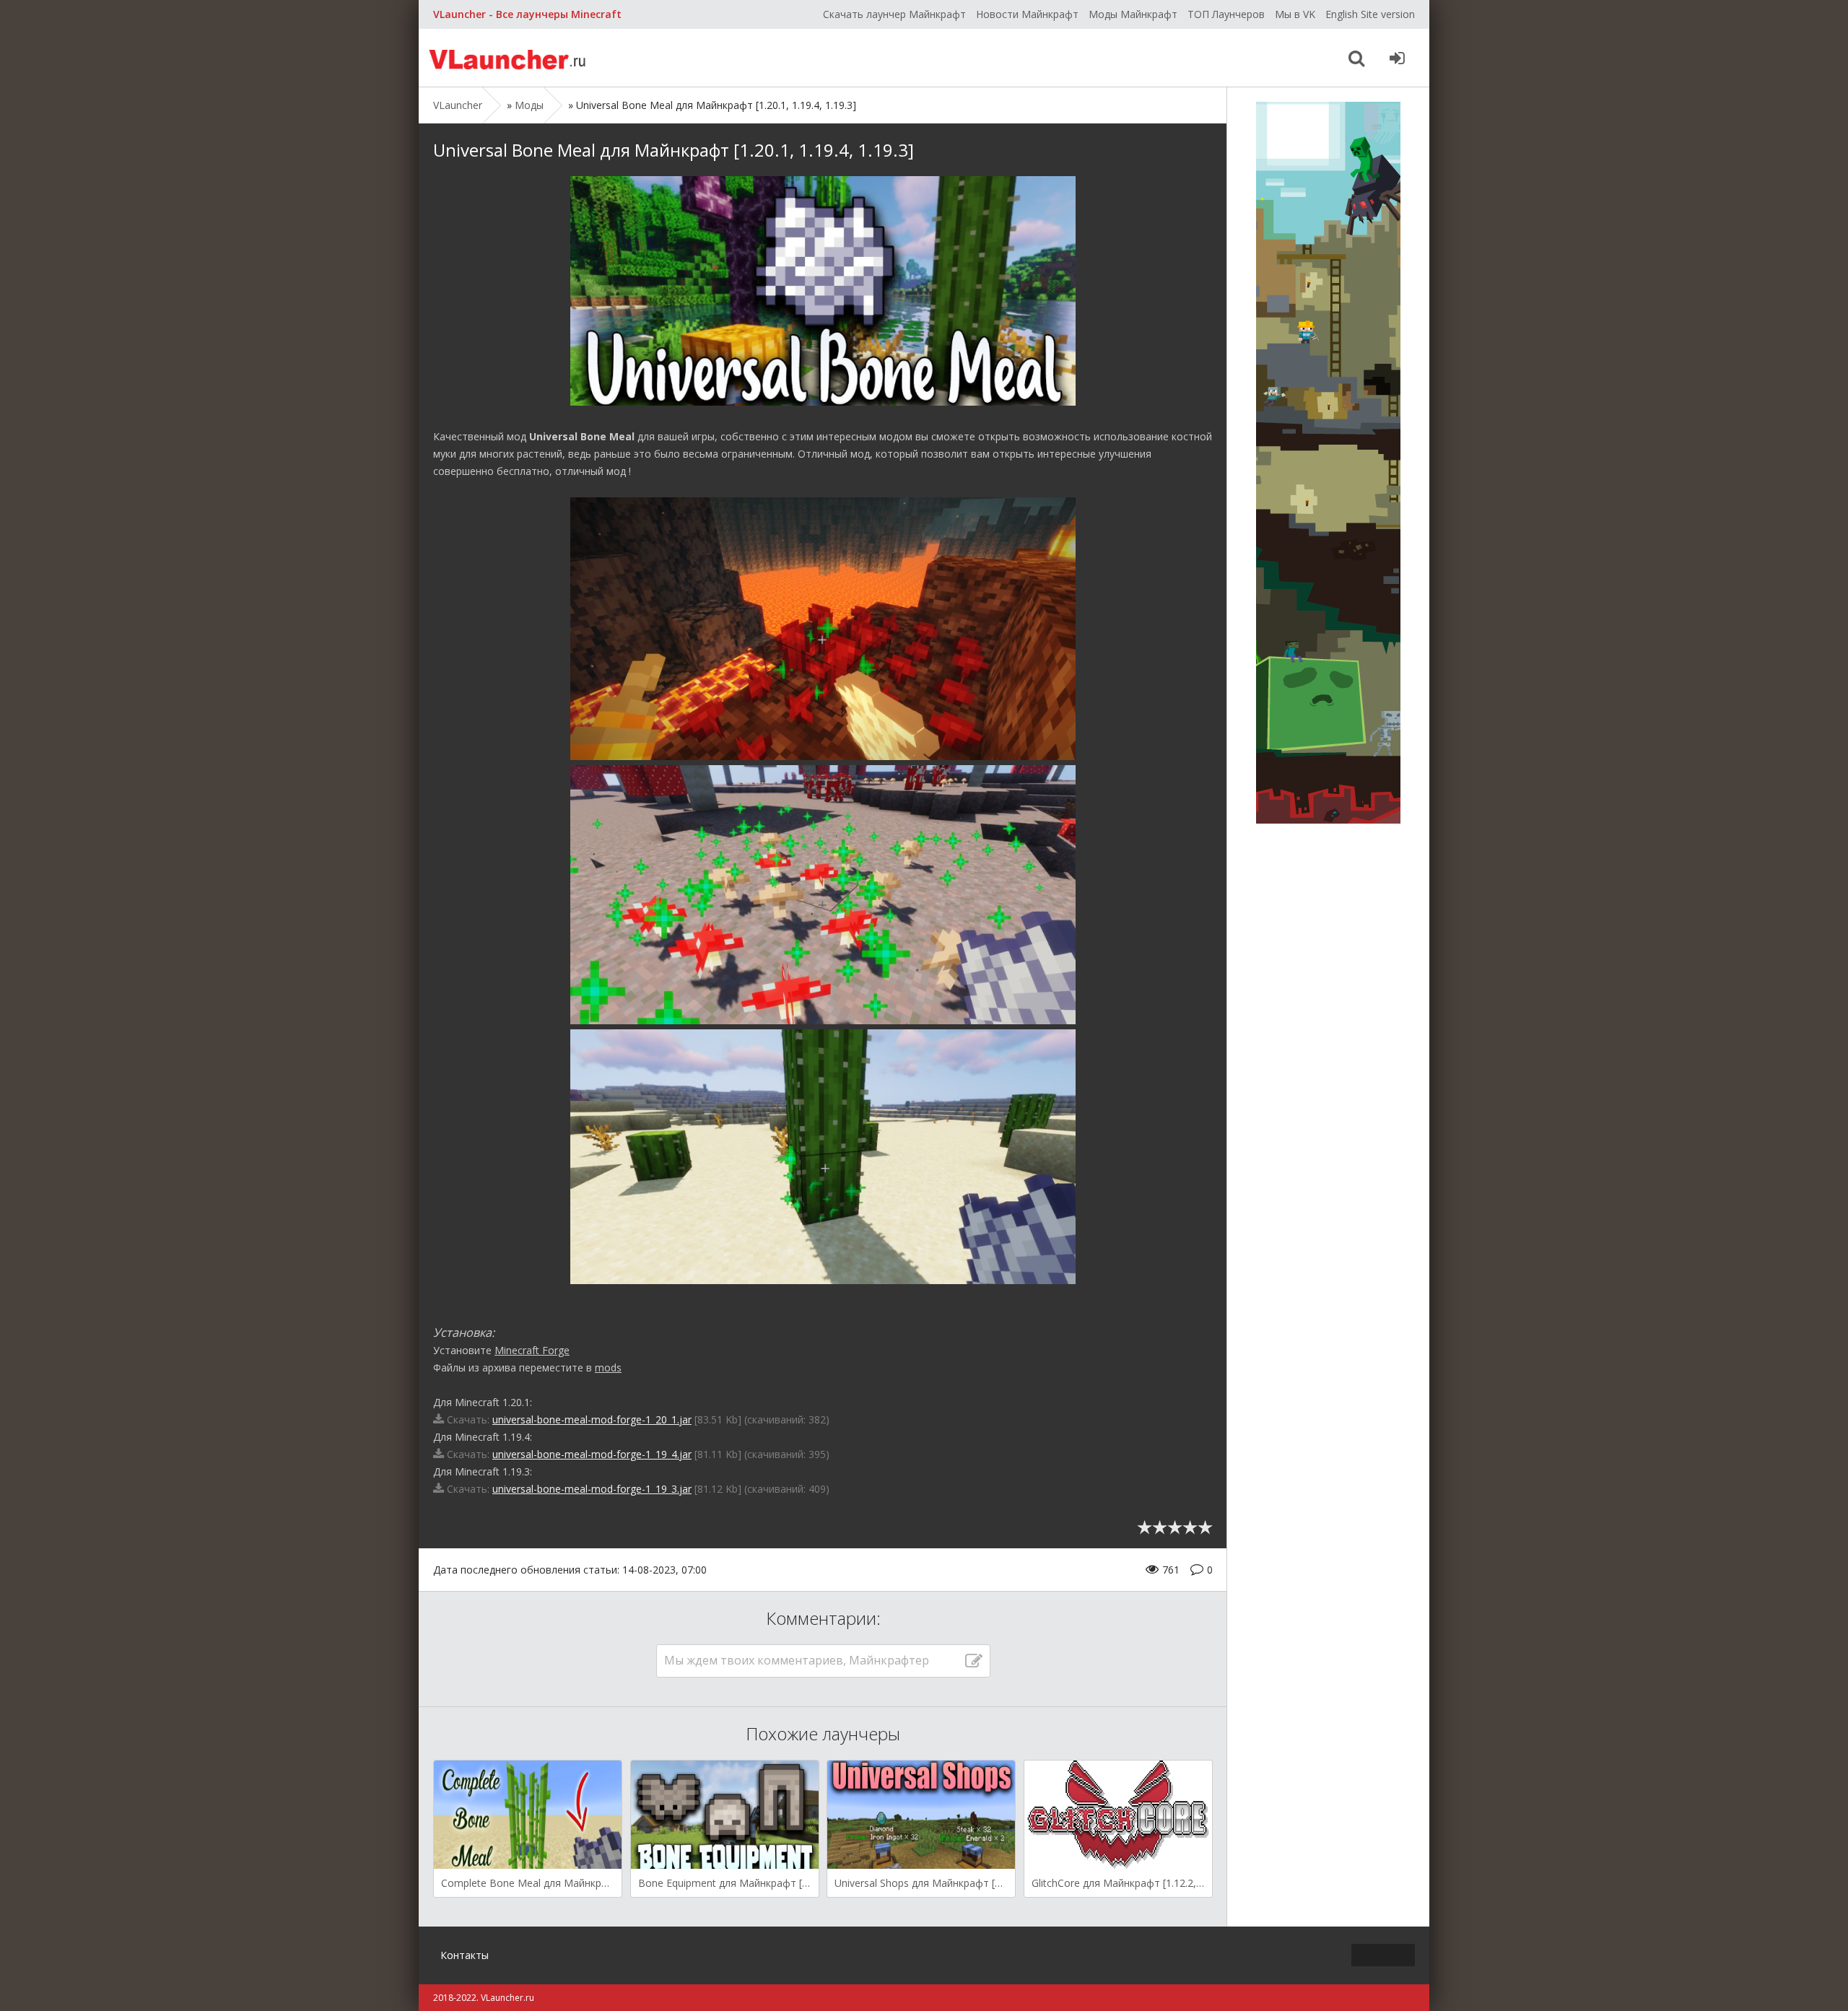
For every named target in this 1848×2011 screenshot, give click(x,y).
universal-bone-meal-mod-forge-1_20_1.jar (592, 1419)
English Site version (1370, 14)
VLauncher (509, 58)
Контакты (465, 1955)
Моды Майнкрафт (1133, 14)
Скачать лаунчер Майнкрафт (894, 14)
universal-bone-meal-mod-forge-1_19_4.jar (592, 1454)
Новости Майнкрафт (1027, 14)
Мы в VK (1295, 14)
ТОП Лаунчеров (1226, 14)
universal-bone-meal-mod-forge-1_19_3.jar (592, 1489)
